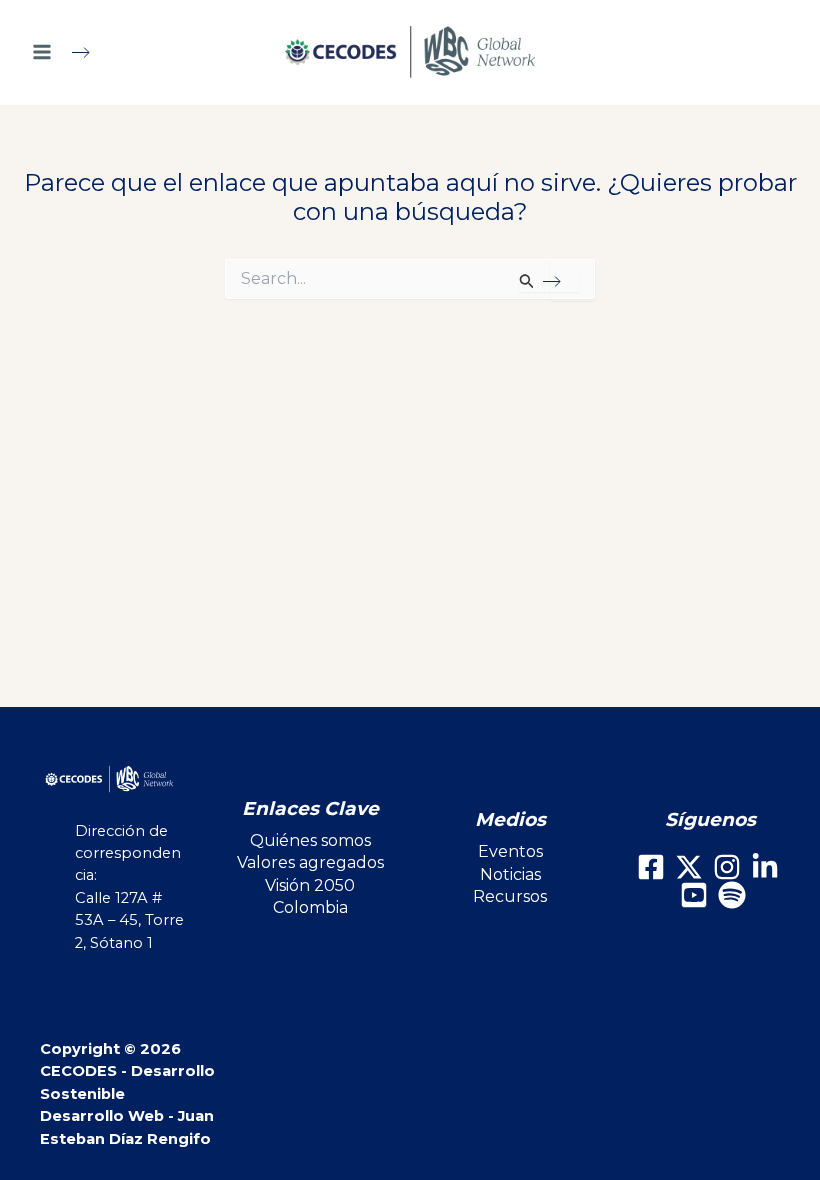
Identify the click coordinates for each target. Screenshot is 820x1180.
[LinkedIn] (765, 867)
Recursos (510, 896)
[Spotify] (732, 895)
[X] (689, 867)
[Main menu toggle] (69, 52)
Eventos (510, 851)
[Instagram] (727, 867)
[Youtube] (694, 895)
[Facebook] (651, 867)
